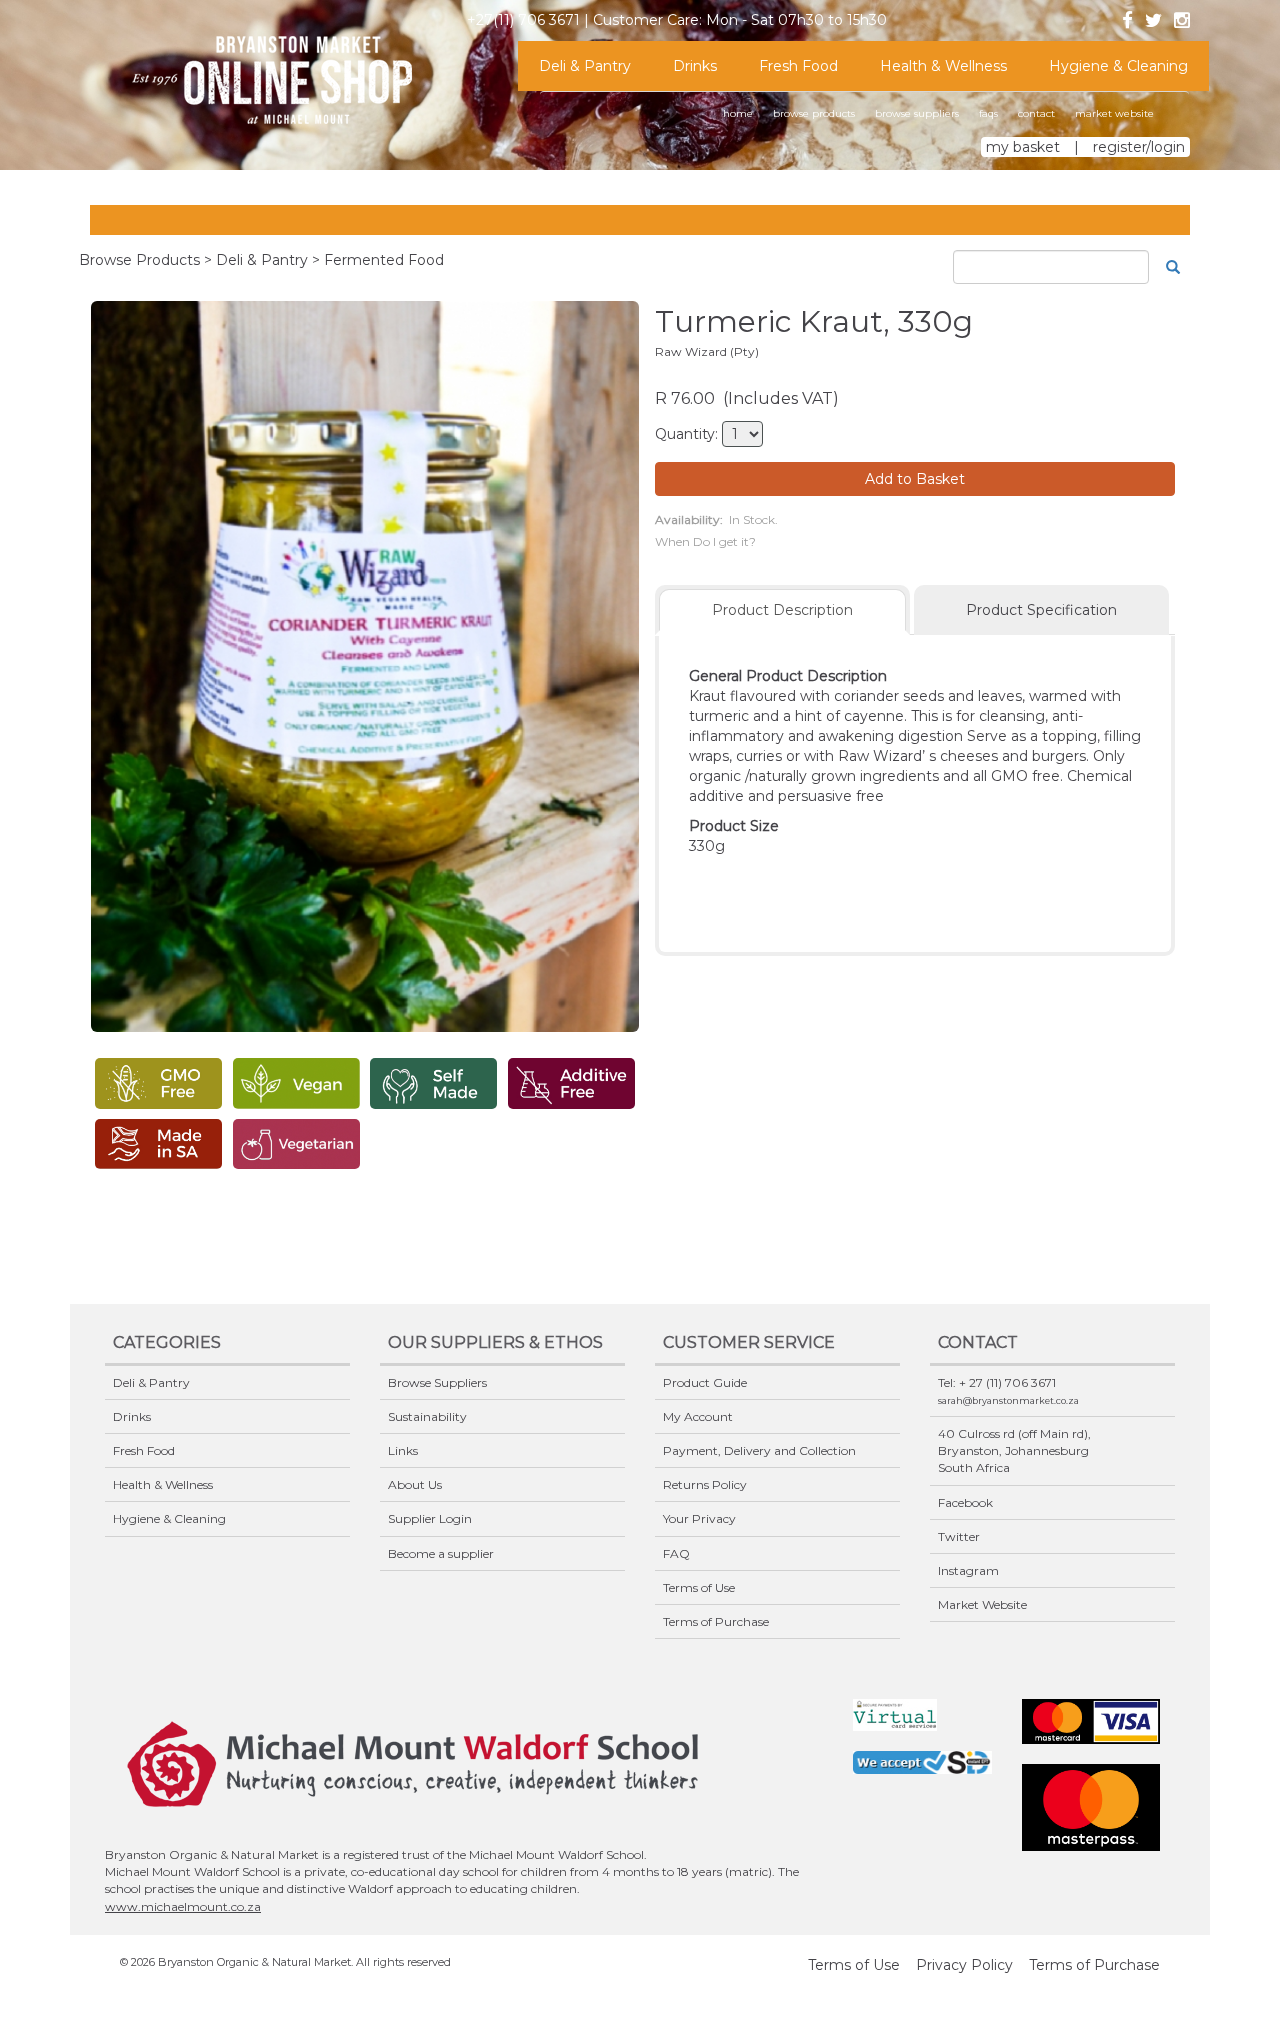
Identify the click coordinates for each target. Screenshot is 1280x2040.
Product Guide (705, 1382)
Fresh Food (798, 66)
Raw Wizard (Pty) (707, 351)
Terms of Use (699, 1587)
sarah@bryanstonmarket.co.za (1008, 1400)
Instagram (968, 1570)
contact (1036, 113)
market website (1114, 113)
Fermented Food (384, 260)
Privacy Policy (964, 1965)
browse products (814, 113)
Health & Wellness (943, 66)
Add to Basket (915, 479)
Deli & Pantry (585, 66)
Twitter (959, 1536)
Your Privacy (699, 1518)
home (738, 113)
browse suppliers (917, 113)
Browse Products (139, 260)
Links (403, 1450)
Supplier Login (430, 1518)
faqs (988, 113)
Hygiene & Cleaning (1118, 66)
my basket (1023, 147)
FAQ (676, 1553)
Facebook (965, 1502)
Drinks (695, 66)
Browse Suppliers (437, 1382)
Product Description (782, 610)
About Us (415, 1484)
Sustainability (427, 1416)
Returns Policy (705, 1484)
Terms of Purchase (716, 1621)
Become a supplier (441, 1553)
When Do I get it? (705, 541)
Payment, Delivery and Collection (759, 1450)
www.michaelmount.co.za (183, 1906)
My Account (698, 1416)
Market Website (982, 1604)
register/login (1139, 147)
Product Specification (1041, 610)
